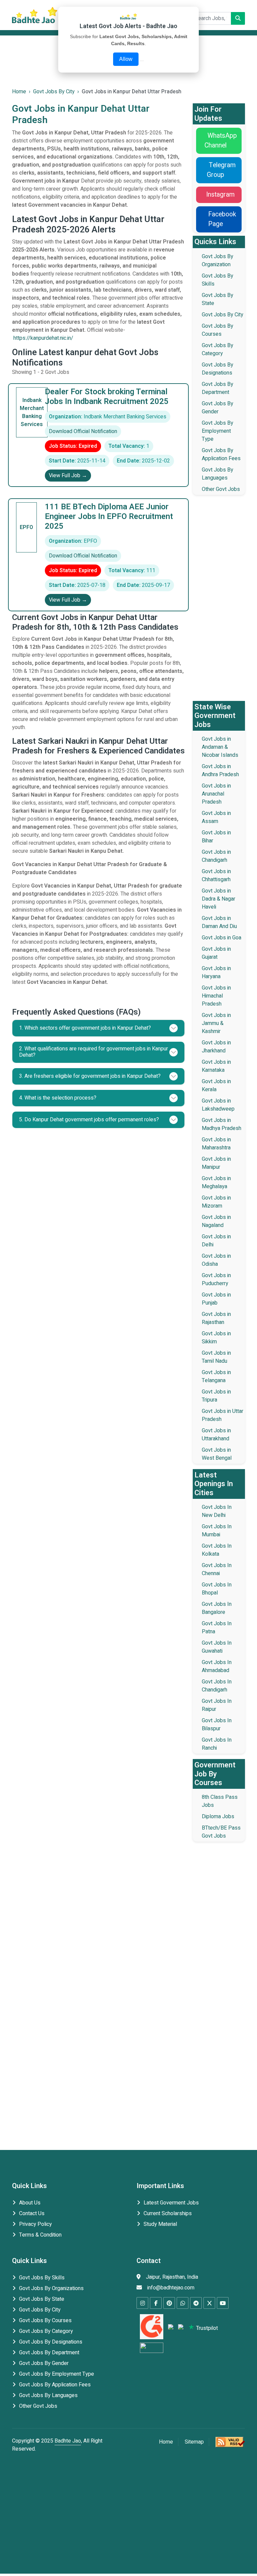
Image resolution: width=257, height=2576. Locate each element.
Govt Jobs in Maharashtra (216, 1144)
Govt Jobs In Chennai (217, 1569)
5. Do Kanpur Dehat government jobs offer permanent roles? (89, 1120)
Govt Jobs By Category (218, 349)
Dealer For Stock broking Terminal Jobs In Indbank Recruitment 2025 (107, 397)
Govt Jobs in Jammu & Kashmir (216, 1023)
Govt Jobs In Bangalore (217, 1608)
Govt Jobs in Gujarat (216, 953)
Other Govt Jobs (221, 489)
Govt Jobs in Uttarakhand (216, 1435)
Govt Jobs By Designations (218, 369)
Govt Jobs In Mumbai (217, 1531)
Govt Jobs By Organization (218, 261)
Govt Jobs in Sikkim (216, 1338)
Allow (126, 59)
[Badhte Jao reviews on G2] (151, 2328)
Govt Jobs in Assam (216, 817)
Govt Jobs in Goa (222, 938)
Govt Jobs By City (223, 315)
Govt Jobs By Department (218, 388)
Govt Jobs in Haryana (216, 972)
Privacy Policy (35, 2224)
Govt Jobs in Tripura (216, 1396)
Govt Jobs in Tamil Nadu (216, 1357)
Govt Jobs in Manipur (216, 1163)
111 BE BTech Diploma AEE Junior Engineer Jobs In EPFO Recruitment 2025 (109, 517)
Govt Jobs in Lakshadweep (218, 1105)
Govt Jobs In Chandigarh (217, 1686)
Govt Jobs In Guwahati (217, 1647)
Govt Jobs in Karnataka (216, 1066)
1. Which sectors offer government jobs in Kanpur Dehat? (85, 1028)
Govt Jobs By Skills (42, 2278)
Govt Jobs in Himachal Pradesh (216, 996)
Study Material (160, 2224)
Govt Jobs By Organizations (51, 2288)
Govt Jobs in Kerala (216, 1086)
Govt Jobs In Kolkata (217, 1550)
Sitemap (194, 2442)
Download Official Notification (83, 431)
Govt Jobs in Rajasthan (216, 1318)
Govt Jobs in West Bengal (217, 1454)
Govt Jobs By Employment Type (218, 431)
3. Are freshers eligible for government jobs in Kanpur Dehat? (90, 1076)
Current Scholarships (168, 2213)
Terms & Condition (40, 2235)
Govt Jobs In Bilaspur (217, 1725)
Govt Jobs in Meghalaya (216, 1182)
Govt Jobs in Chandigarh (216, 856)
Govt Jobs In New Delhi (217, 1511)
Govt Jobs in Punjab (216, 1299)
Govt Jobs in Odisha (216, 1260)
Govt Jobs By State (42, 2299)
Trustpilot (206, 2328)
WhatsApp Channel (221, 141)
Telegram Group (221, 170)
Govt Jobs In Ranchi (217, 1744)
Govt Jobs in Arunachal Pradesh (216, 794)
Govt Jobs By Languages (218, 474)
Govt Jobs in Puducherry (216, 1279)
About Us (30, 2203)
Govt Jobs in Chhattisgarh (216, 875)
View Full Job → (68, 476)
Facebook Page (222, 219)
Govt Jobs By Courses (218, 330)
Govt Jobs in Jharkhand (216, 1047)
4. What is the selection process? (58, 1098)
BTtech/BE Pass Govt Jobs (221, 1832)
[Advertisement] (219, 601)
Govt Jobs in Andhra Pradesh (220, 770)
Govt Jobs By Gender (218, 408)
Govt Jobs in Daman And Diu (219, 922)
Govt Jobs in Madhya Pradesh (222, 1124)
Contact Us (32, 2213)
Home (166, 2442)
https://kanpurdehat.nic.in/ (43, 338)
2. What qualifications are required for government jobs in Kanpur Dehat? (94, 1052)
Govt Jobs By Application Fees (221, 454)
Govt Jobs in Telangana (216, 1376)
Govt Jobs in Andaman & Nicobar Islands (220, 747)
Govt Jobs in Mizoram (216, 1202)
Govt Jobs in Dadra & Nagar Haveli (219, 899)
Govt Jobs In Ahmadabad (217, 1666)
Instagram (220, 195)
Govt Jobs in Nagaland (216, 1221)
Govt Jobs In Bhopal (217, 1589)
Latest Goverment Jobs (171, 2203)
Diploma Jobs (218, 1817)
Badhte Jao (68, 2441)
